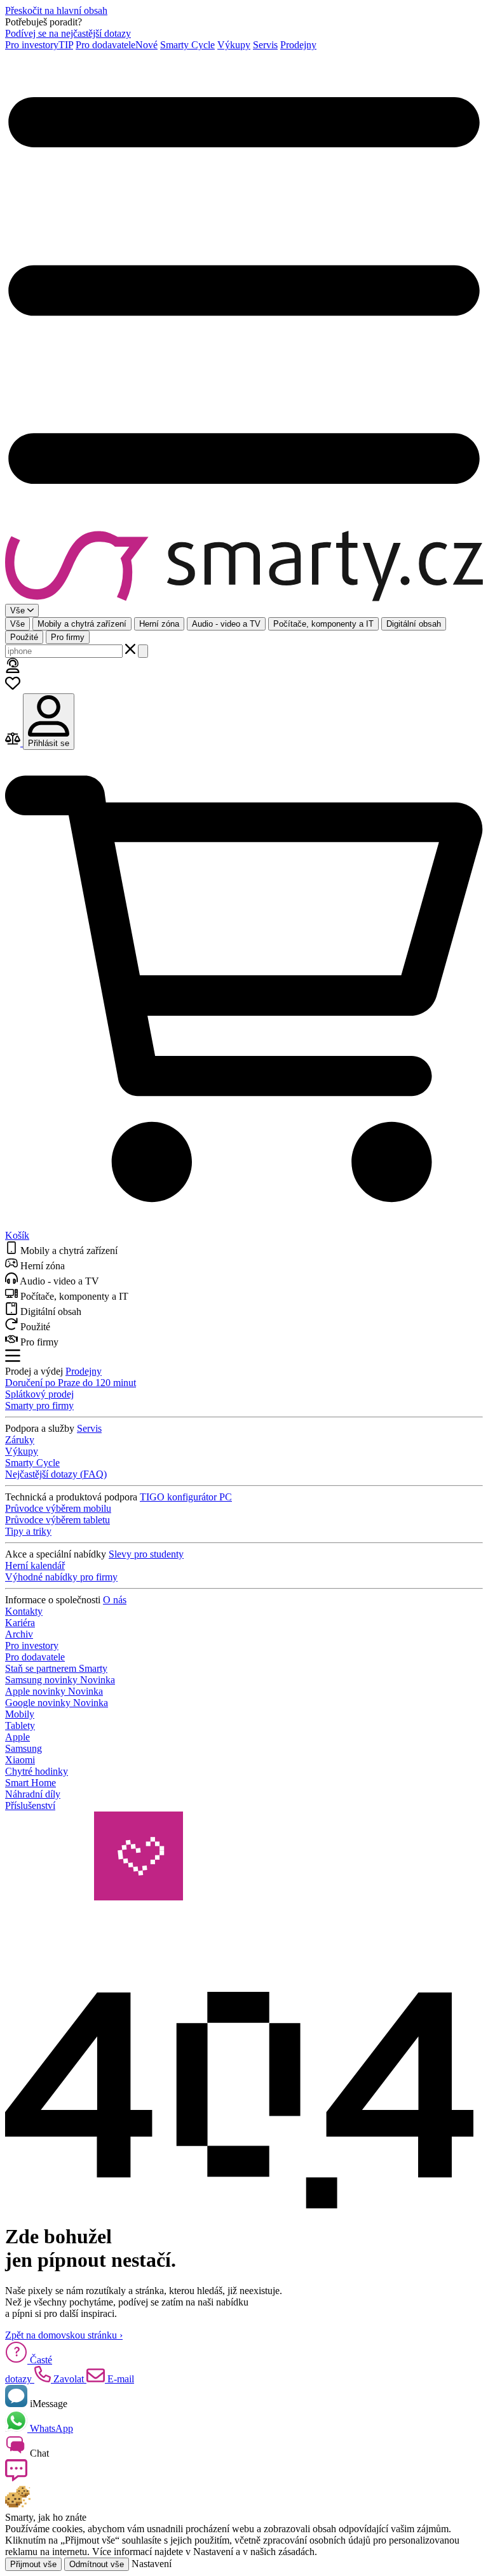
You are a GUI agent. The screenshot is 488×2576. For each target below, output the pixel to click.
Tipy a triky (28, 1531)
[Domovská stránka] (244, 567)
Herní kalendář (35, 1565)
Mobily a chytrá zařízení (82, 624)
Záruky (20, 1440)
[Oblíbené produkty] (13, 687)
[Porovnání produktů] (14, 743)
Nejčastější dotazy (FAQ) (56, 1474)
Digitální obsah (414, 624)
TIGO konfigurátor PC (186, 1497)
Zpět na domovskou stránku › (64, 2335)
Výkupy (234, 45)
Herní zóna (159, 624)
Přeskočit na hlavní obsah (56, 10)
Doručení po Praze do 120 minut (71, 1383)
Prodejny (298, 45)
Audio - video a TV (226, 624)
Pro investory (39, 45)
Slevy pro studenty (146, 1554)
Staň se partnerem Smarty (56, 1668)
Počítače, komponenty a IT (323, 624)
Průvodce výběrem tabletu (58, 1520)
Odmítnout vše (97, 2564)
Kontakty (24, 1611)
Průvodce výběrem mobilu (58, 1508)
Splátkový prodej (39, 1394)
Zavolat (69, 2379)
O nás (115, 1600)
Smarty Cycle (187, 45)
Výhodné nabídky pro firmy (61, 1577)
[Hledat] (143, 651)
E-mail (119, 2379)
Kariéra (20, 1623)
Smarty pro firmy (39, 1405)
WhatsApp (50, 2428)
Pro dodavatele (117, 45)
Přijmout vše (33, 2564)
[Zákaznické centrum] (13, 670)
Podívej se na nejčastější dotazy (68, 33)
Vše (17, 624)
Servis (265, 45)
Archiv (19, 1634)
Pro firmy (68, 637)
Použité (24, 637)
